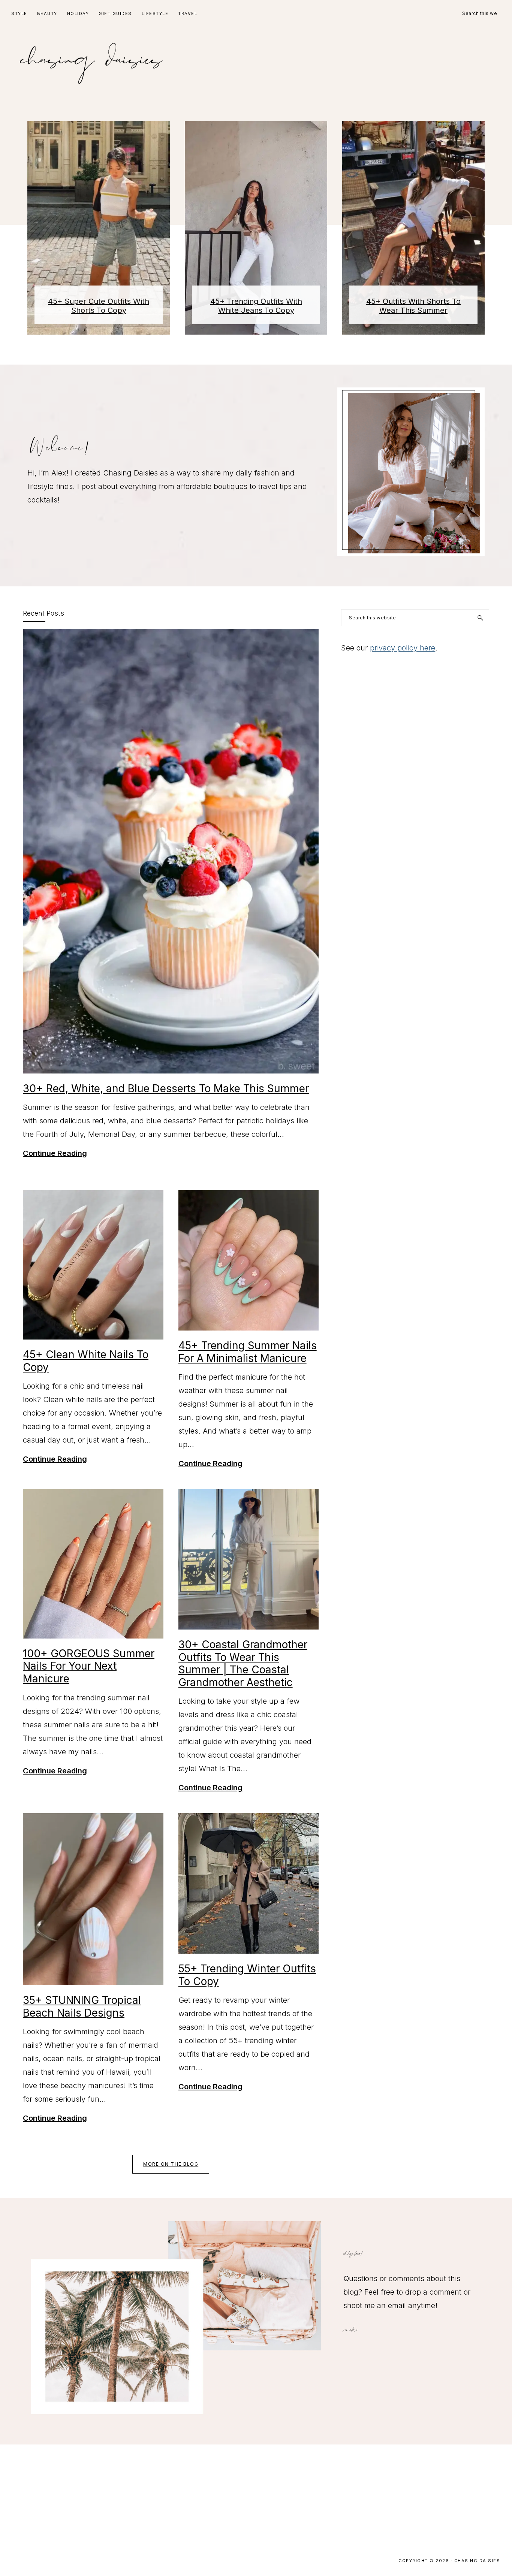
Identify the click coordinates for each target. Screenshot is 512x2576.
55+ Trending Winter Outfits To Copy (247, 1975)
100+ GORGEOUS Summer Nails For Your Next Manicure (89, 1666)
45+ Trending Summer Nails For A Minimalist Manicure (248, 1352)
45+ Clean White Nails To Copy (86, 1361)
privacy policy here (403, 648)
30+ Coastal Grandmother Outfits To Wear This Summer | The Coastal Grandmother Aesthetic (243, 1663)
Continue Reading (55, 1154)
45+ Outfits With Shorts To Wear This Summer (413, 306)
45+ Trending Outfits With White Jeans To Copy (256, 306)
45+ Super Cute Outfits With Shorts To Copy (99, 306)
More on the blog (171, 2164)
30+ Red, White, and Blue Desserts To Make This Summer (166, 1088)
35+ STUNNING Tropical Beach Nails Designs (82, 2006)
